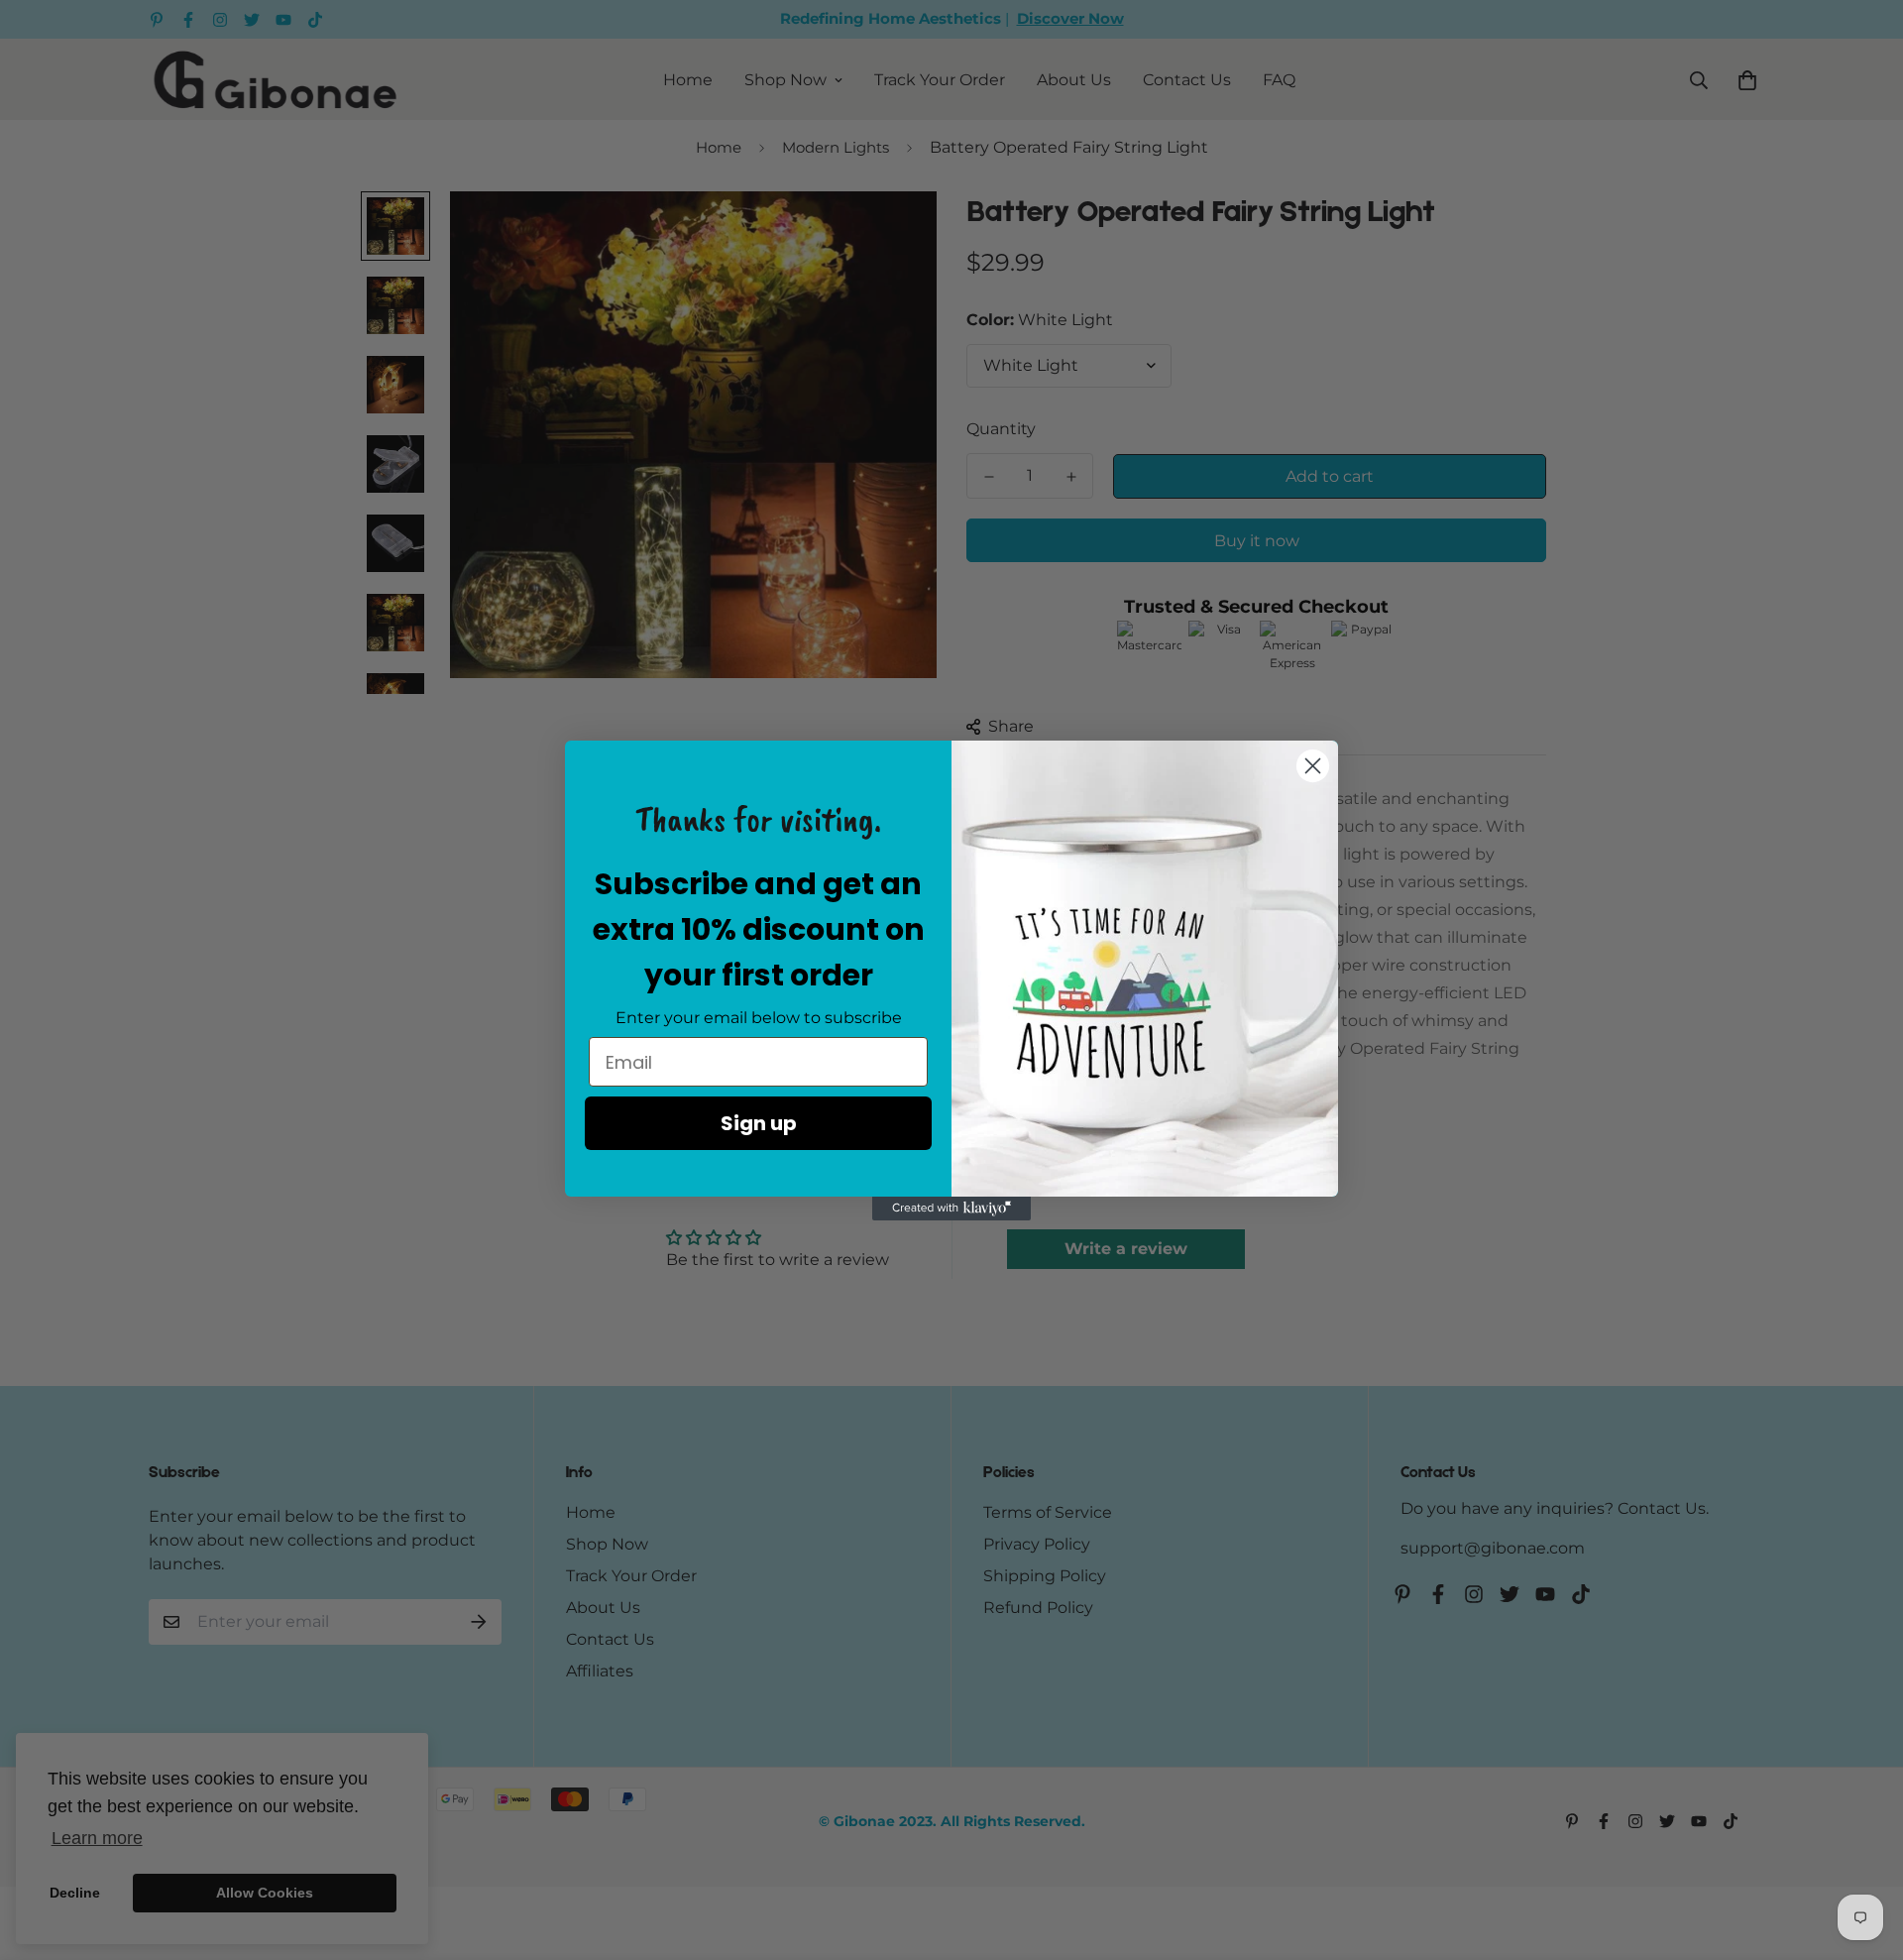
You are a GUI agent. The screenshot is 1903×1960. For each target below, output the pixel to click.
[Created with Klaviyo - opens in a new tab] (951, 1209)
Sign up (759, 1123)
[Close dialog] (1313, 766)
